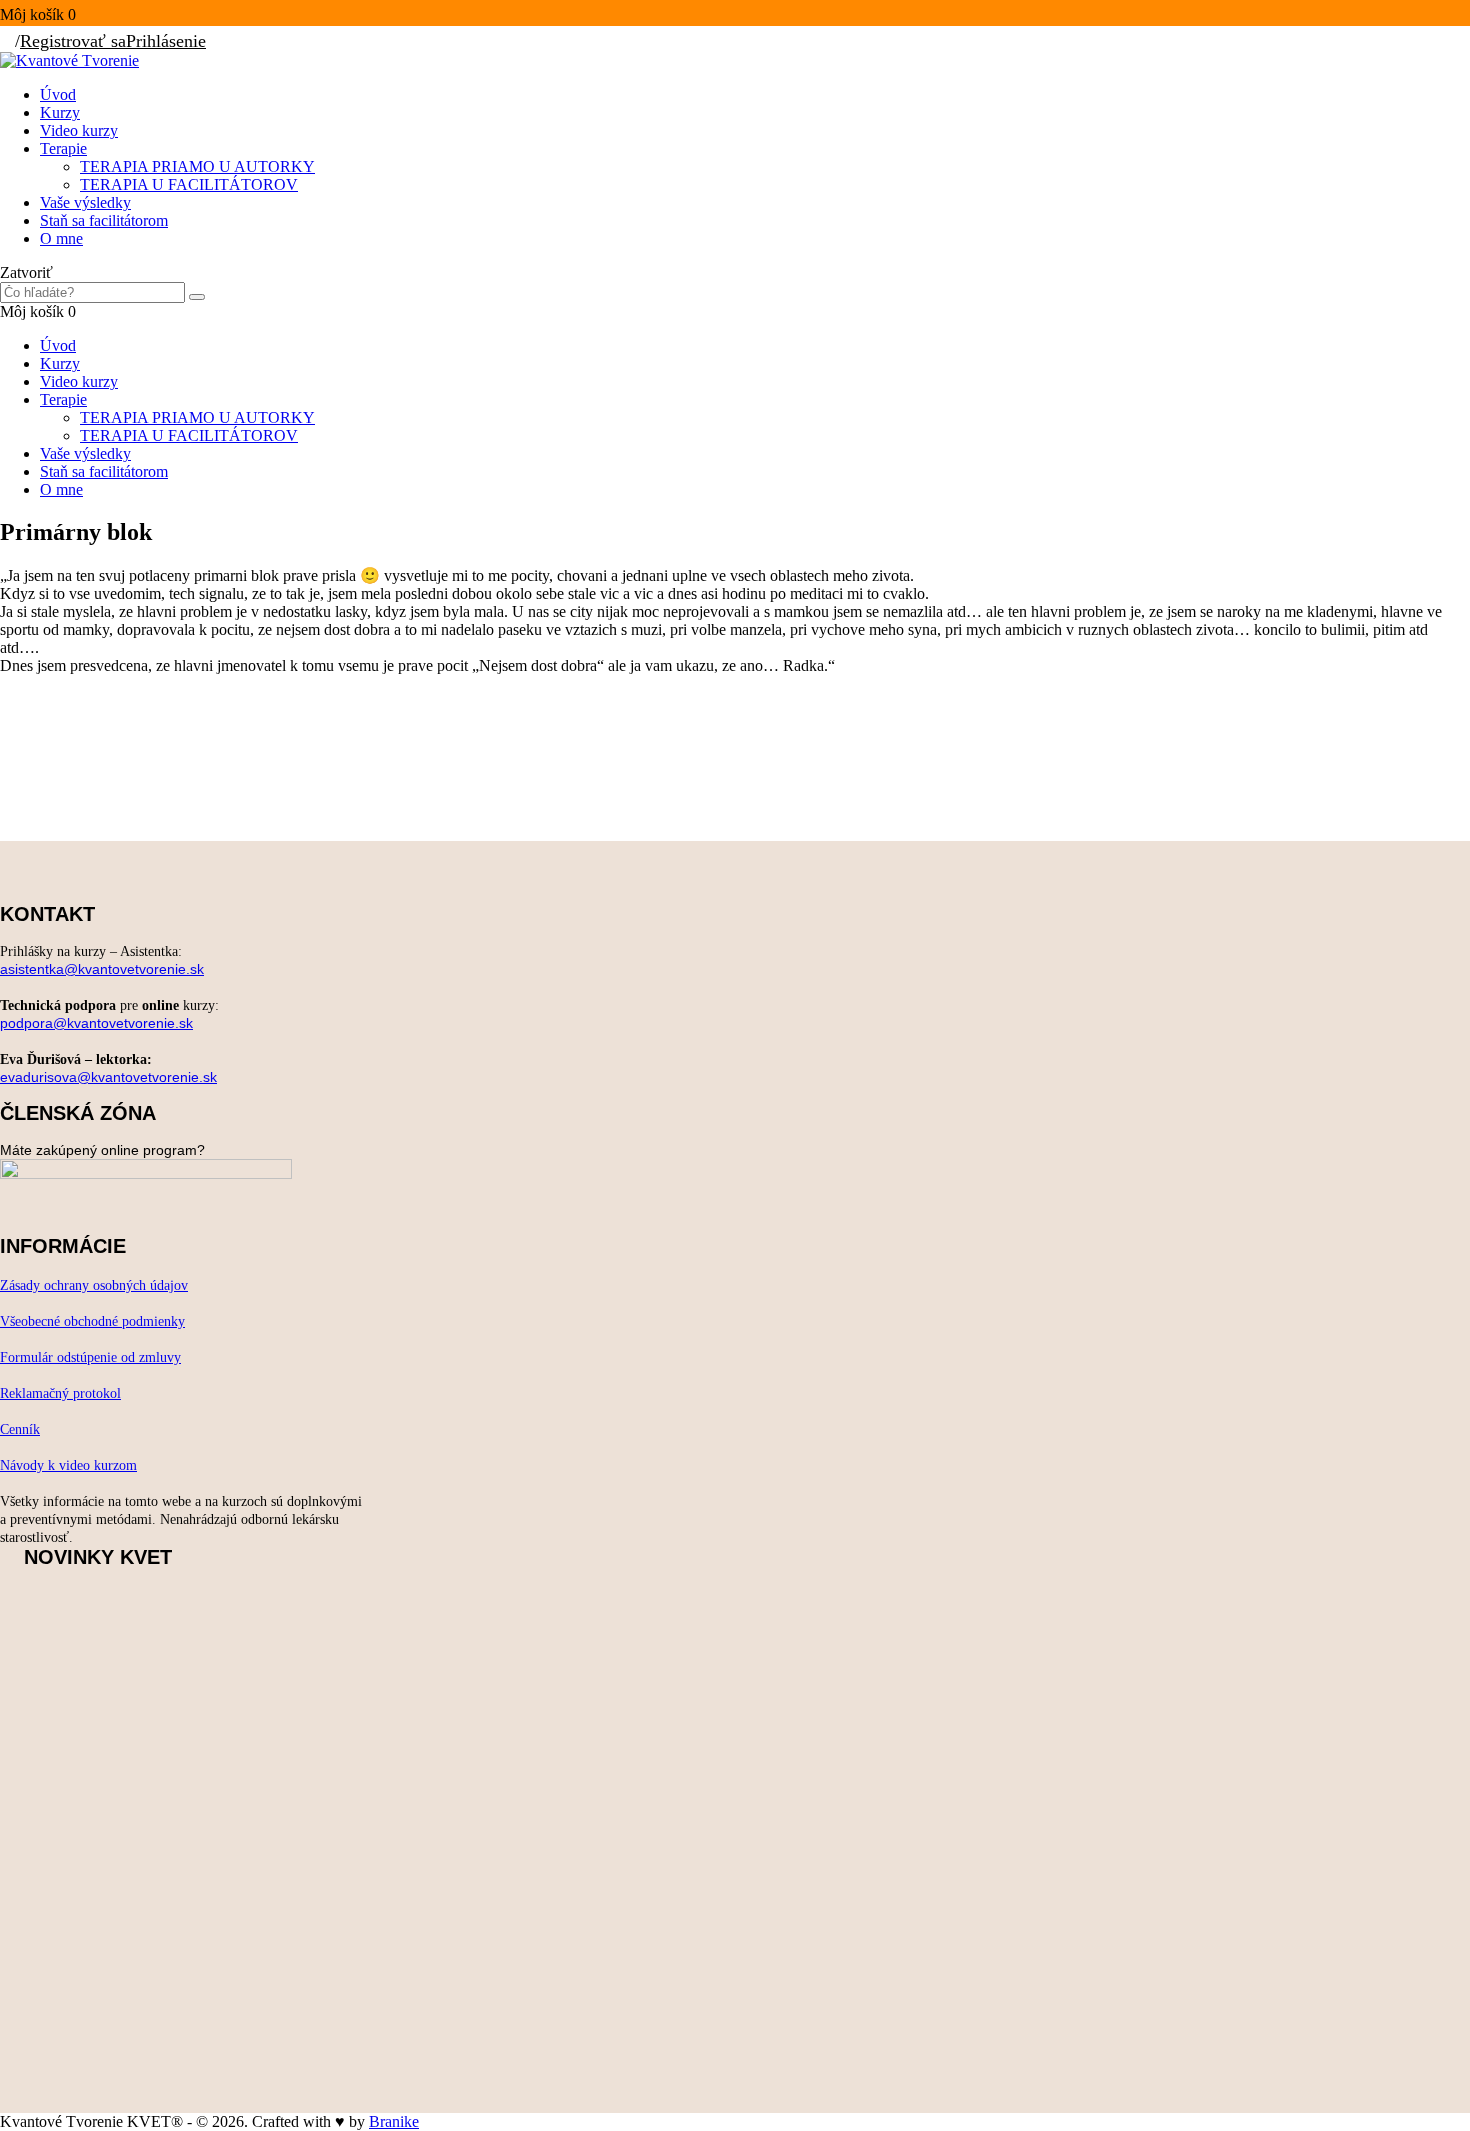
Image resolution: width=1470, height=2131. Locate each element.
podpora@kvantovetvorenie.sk (96, 1023)
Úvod (58, 94)
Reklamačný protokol (60, 1393)
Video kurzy (79, 130)
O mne (61, 238)
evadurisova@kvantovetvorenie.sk (108, 1077)
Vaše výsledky (85, 202)
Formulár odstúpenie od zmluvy (90, 1357)
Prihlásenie (166, 41)
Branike (394, 2121)
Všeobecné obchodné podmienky (92, 1321)
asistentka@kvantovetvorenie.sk (102, 969)
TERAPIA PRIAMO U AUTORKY (197, 166)
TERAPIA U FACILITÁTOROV (189, 184)
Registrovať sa (73, 41)
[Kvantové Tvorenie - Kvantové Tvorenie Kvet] (69, 60)
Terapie (63, 148)
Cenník (20, 1429)
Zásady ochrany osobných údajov (94, 1285)
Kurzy (60, 112)
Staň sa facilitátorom (104, 220)
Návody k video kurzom (68, 1465)
